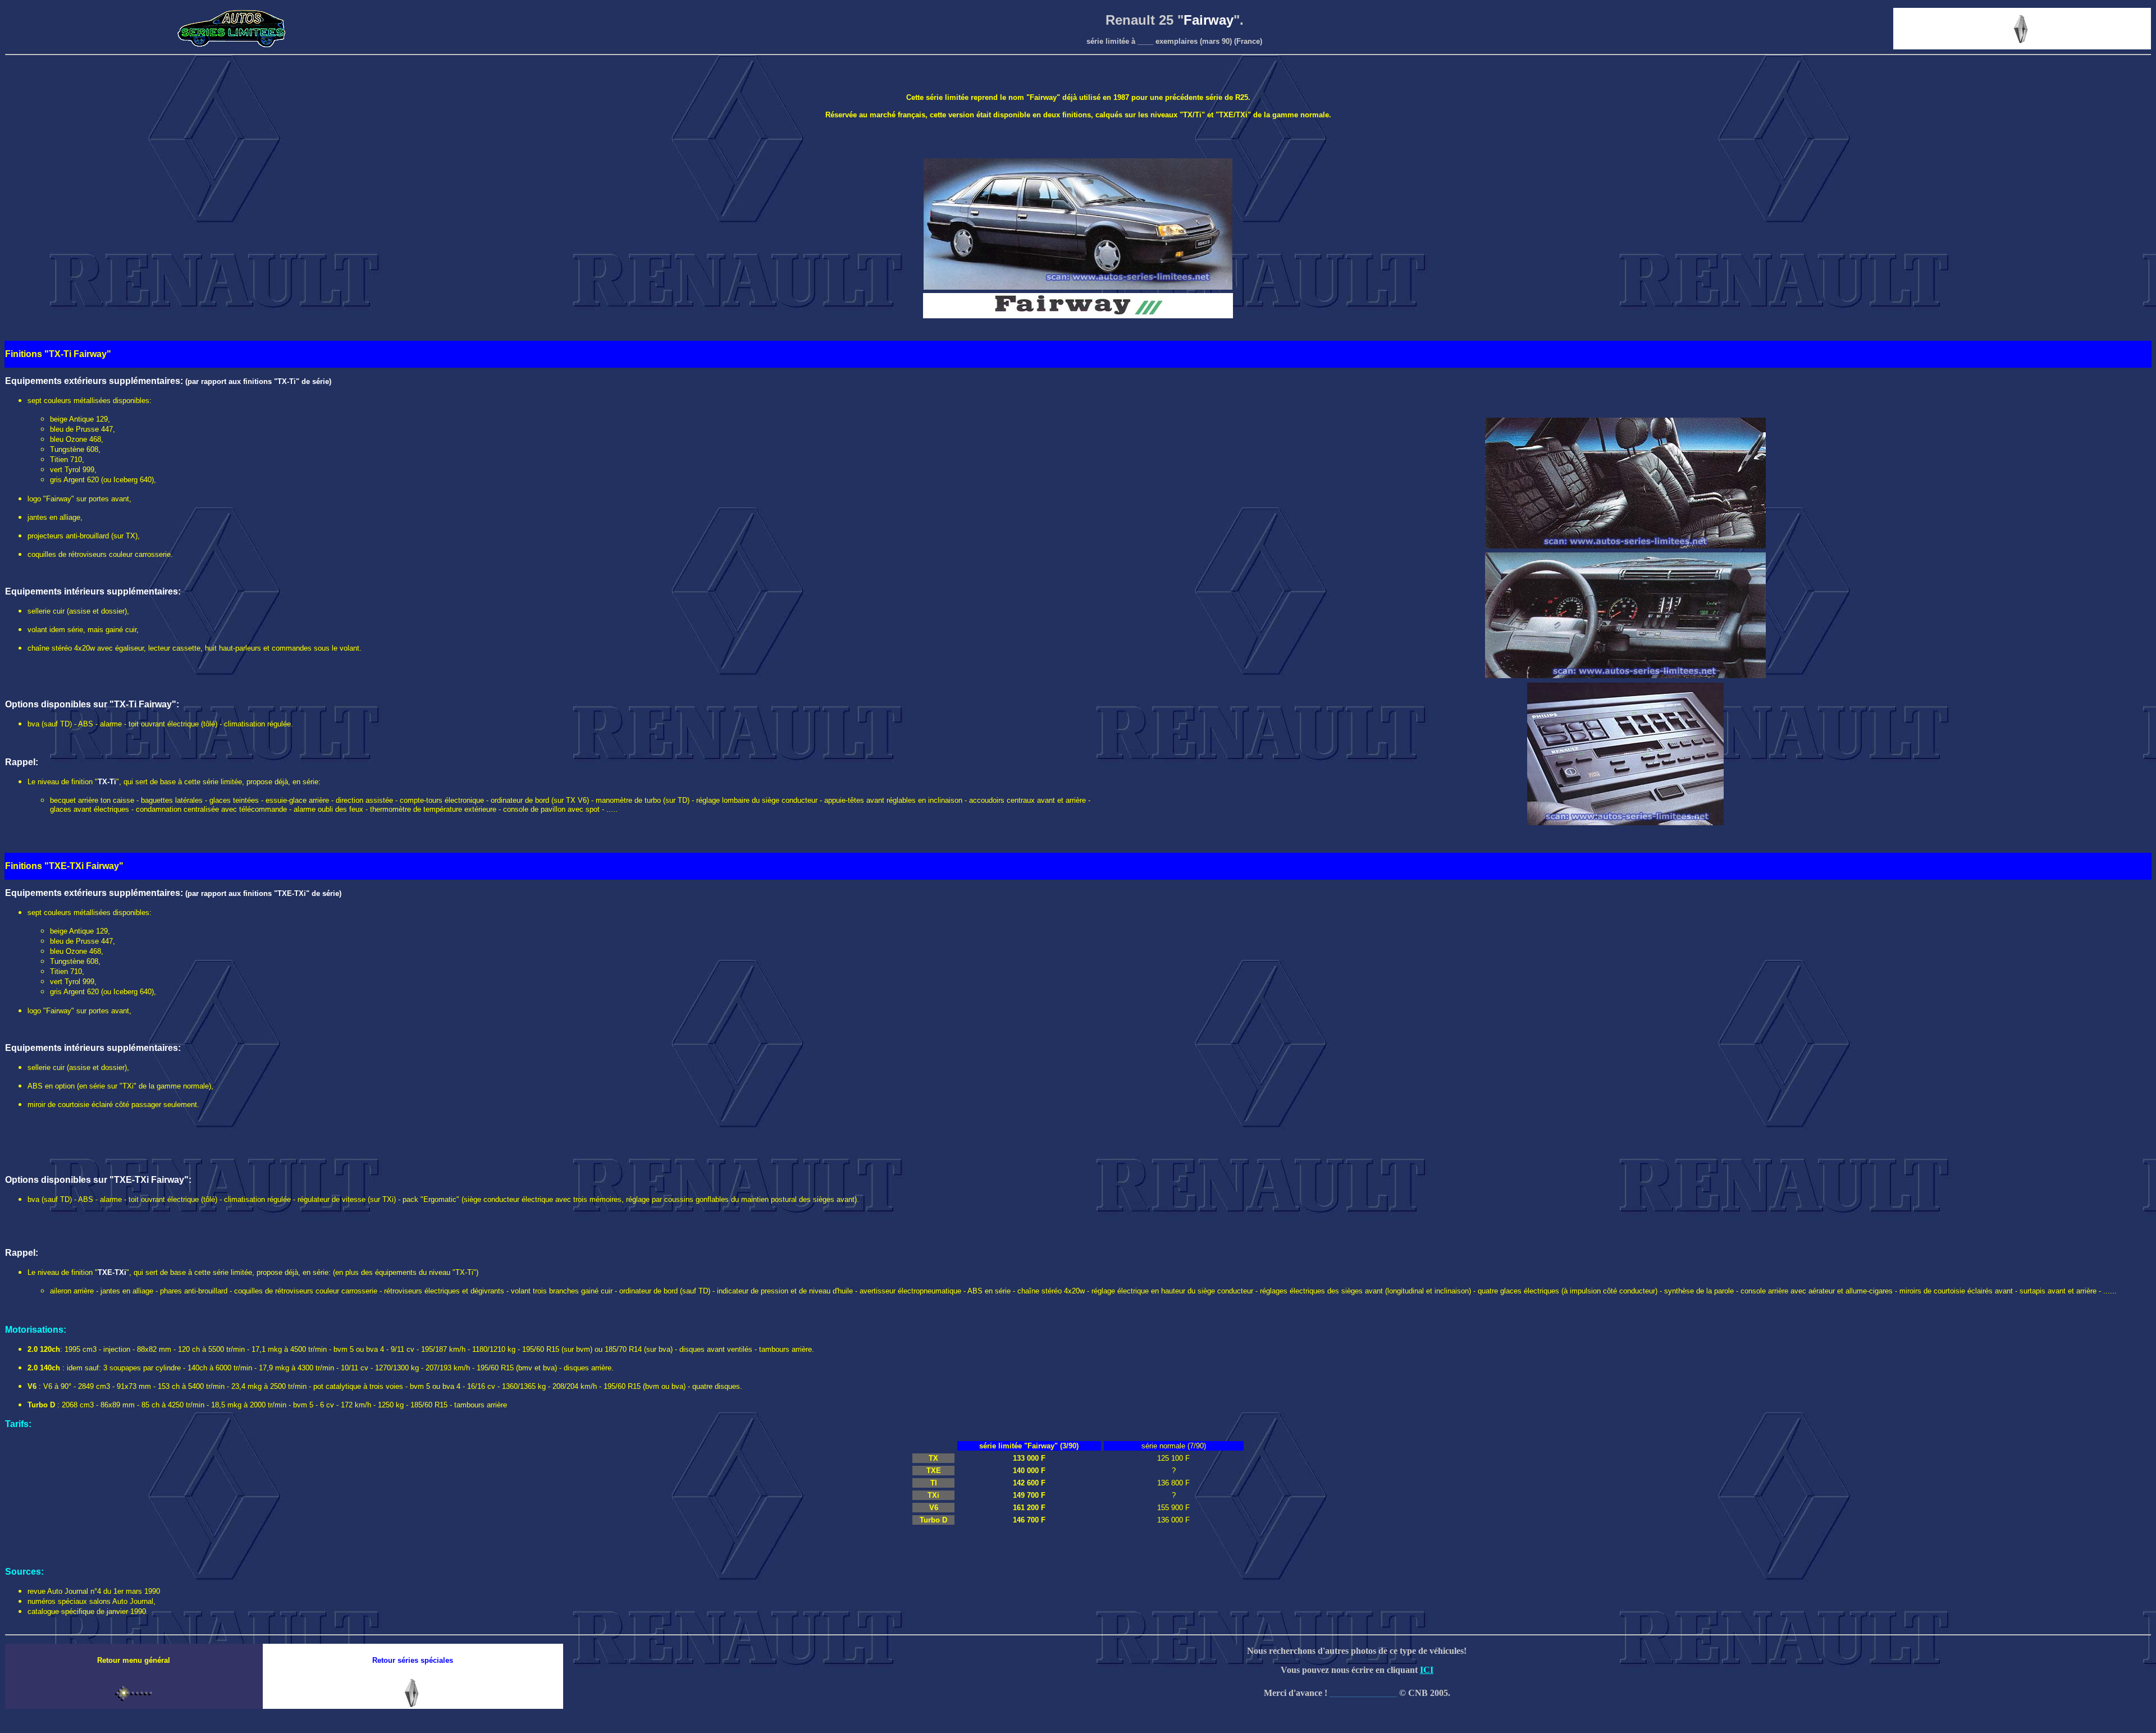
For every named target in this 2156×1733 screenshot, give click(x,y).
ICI (1427, 1670)
